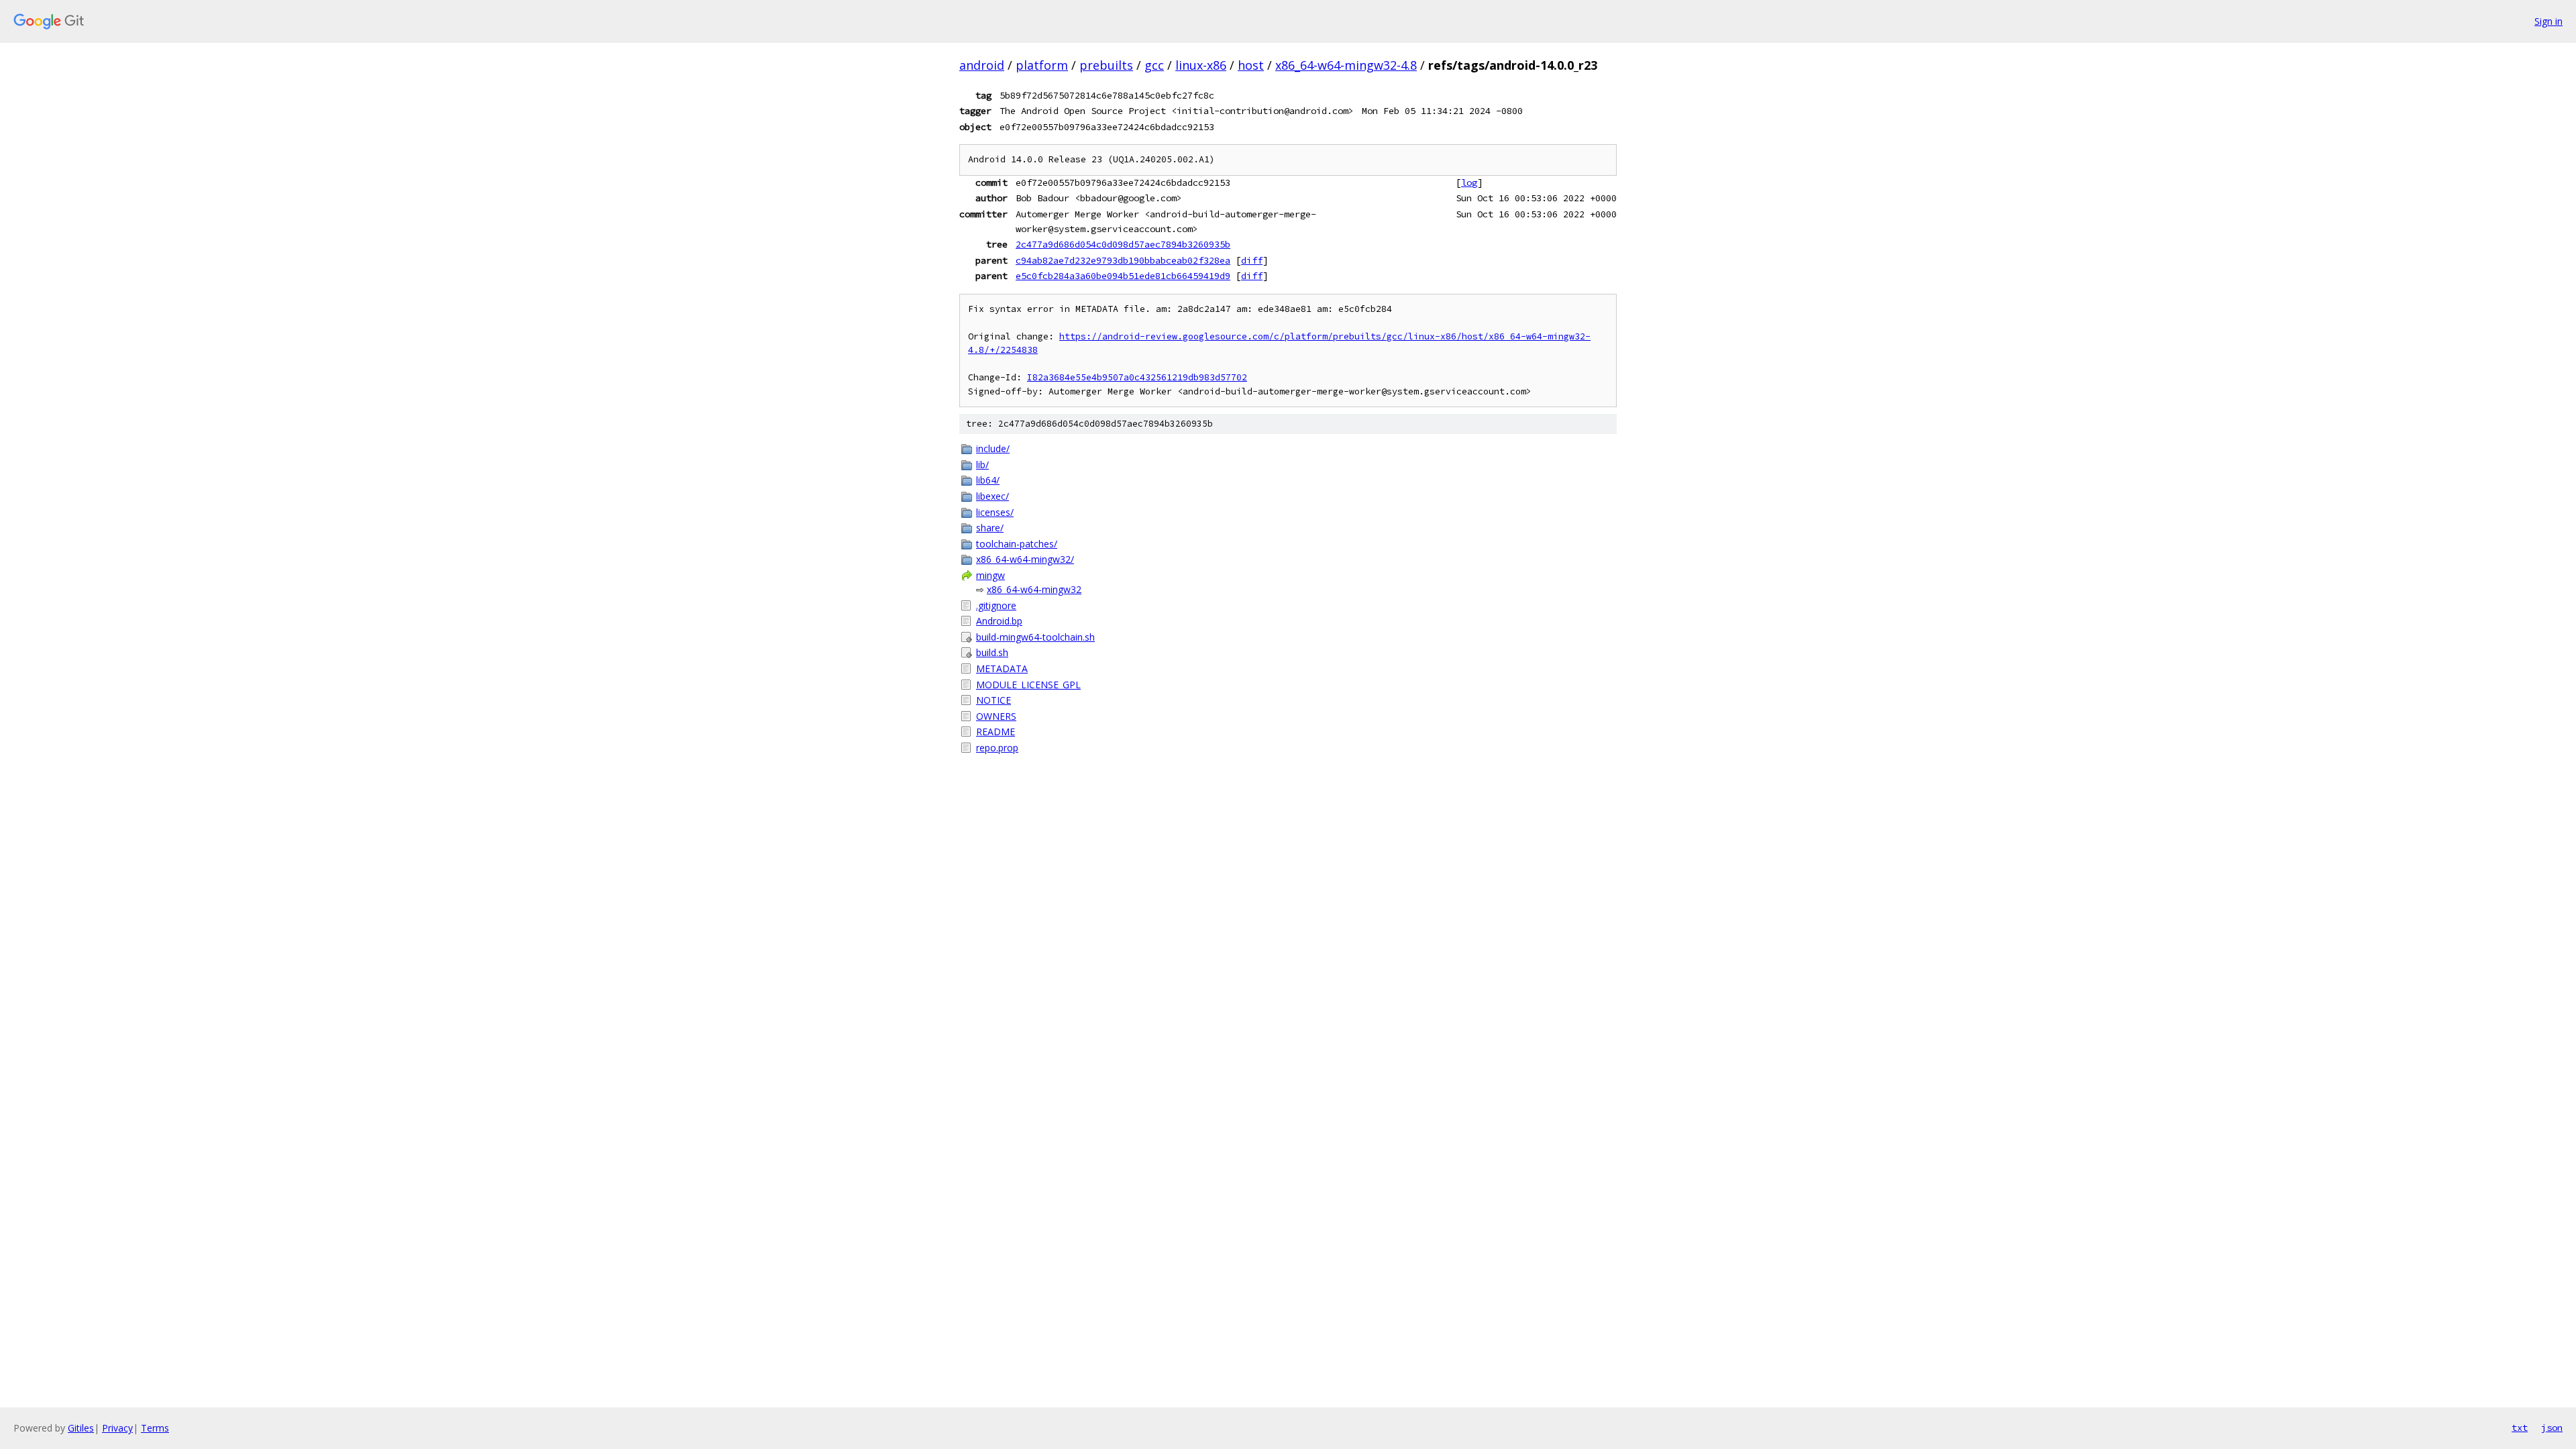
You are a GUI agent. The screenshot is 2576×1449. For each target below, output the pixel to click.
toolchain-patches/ (1017, 544)
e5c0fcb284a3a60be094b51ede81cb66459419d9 (1123, 276)
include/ (993, 448)
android (982, 65)
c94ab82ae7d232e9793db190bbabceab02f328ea (1123, 260)
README (996, 732)
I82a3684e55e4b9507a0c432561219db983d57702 (1137, 377)
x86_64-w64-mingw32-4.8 (1346, 65)
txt (2520, 1428)
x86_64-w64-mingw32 (1034, 589)
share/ (990, 528)
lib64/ (988, 480)
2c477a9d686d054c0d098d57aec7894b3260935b (1123, 244)
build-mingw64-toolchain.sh (1035, 637)
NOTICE (994, 700)
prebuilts (1106, 65)
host (1251, 65)
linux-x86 (1201, 65)
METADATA (1002, 668)
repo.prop (997, 748)
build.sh (992, 652)
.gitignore (996, 605)
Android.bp (999, 621)
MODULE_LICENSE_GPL (1028, 685)
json (2552, 1428)
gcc (1154, 65)
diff (1252, 260)
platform (1042, 65)
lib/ (982, 465)
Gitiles (81, 1428)
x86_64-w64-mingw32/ (1025, 559)
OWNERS (996, 716)
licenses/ (995, 512)
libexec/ (992, 496)
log (1469, 182)
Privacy (117, 1428)
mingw (990, 575)
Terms (155, 1428)
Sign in (2548, 21)
